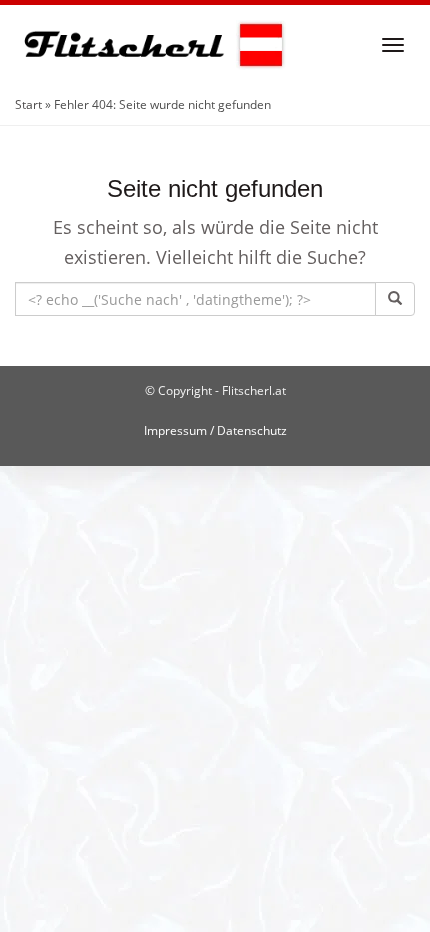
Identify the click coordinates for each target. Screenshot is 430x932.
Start (28, 104)
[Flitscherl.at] (150, 45)
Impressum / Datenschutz (215, 430)
